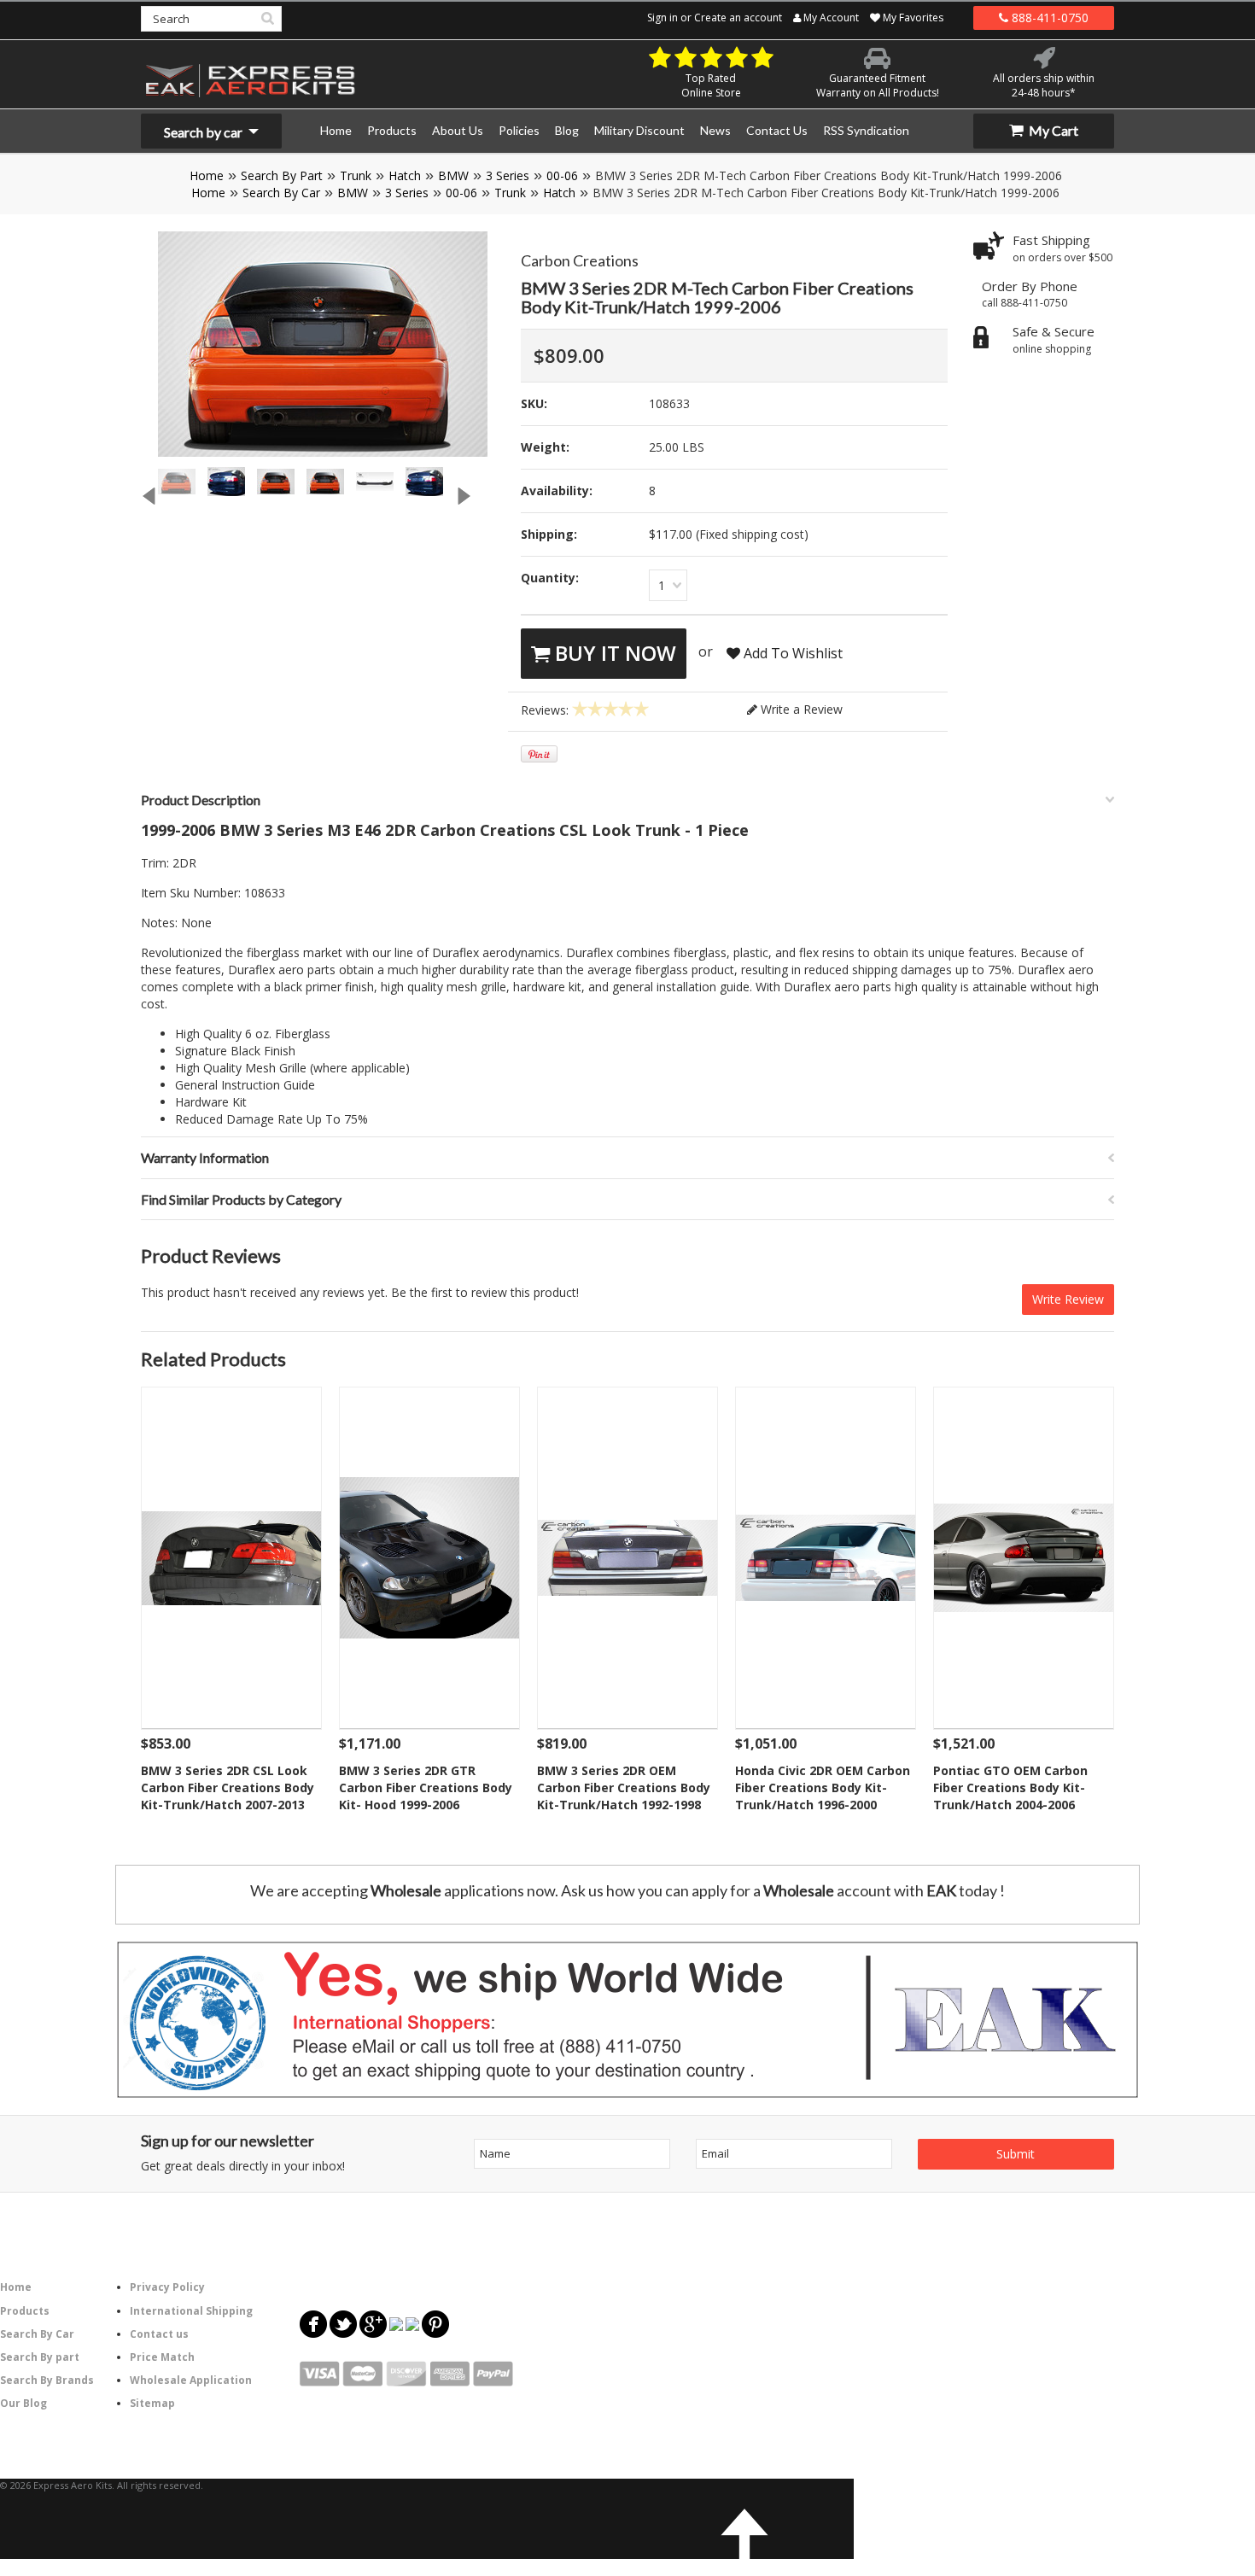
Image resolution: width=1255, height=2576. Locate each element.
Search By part (40, 2357)
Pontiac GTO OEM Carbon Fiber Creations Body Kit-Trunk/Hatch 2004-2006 (1010, 1787)
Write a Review (800, 709)
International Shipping (191, 2311)
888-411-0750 (1048, 18)
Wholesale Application (191, 2380)
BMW (453, 175)
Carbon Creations (580, 260)
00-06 (562, 175)
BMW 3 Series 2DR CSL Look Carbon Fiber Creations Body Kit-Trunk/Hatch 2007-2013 (228, 1787)
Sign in (663, 18)
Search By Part (282, 175)
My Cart (1052, 130)
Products (25, 2311)
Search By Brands (47, 2380)
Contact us (159, 2334)
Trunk (356, 175)
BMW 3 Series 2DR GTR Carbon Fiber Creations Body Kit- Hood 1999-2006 (426, 1787)
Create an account (738, 18)
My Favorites (912, 18)
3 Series (508, 175)
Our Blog (23, 2403)
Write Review (1068, 1299)
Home (207, 175)
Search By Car (281, 193)
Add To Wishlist (791, 653)
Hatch (405, 175)
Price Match (162, 2357)
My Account (830, 18)
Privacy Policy (167, 2287)
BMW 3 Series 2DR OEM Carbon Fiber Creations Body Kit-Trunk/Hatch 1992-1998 (624, 1787)
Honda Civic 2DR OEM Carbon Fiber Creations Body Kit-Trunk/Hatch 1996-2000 (823, 1787)
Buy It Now (613, 653)
